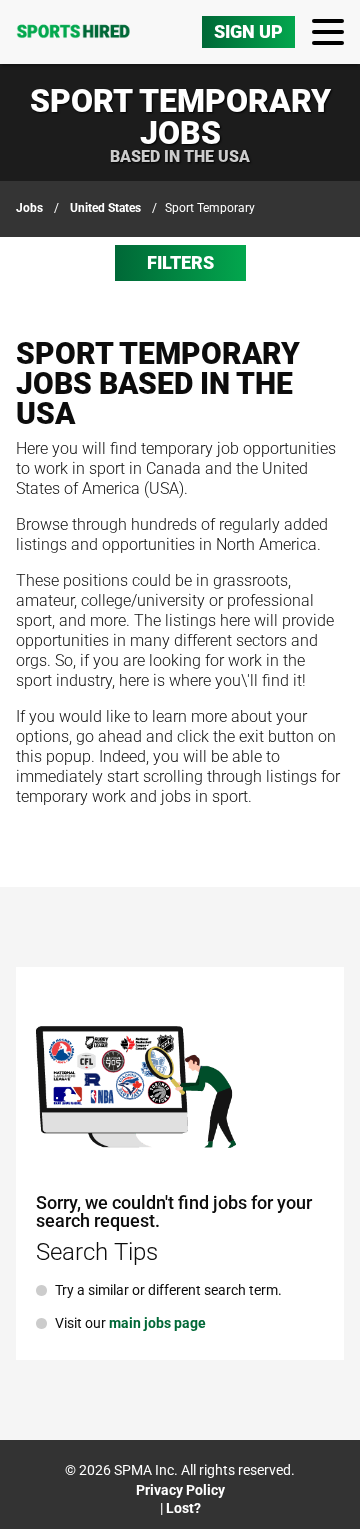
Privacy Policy (180, 1490)
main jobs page (157, 1323)
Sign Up (248, 31)
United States (105, 208)
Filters (180, 262)
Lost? (183, 1508)
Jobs (29, 208)
